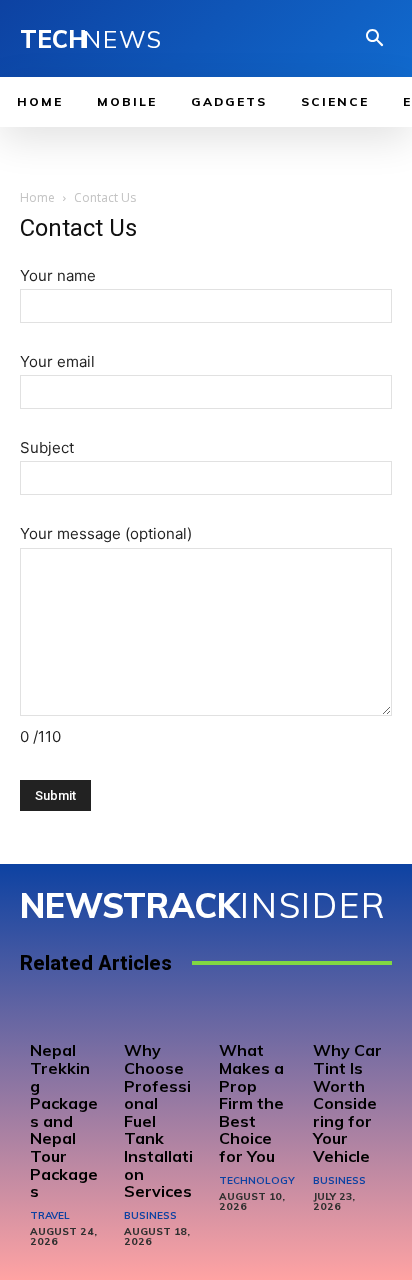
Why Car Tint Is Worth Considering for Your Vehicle (347, 1103)
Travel (50, 1215)
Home (37, 197)
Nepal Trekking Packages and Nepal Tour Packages (64, 1120)
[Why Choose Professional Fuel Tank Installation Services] (158, 1017)
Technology (257, 1180)
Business (150, 1215)
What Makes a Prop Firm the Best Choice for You (251, 1103)
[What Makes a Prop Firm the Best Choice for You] (253, 1017)
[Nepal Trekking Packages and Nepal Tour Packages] (64, 1017)
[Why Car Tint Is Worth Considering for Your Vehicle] (347, 1017)
